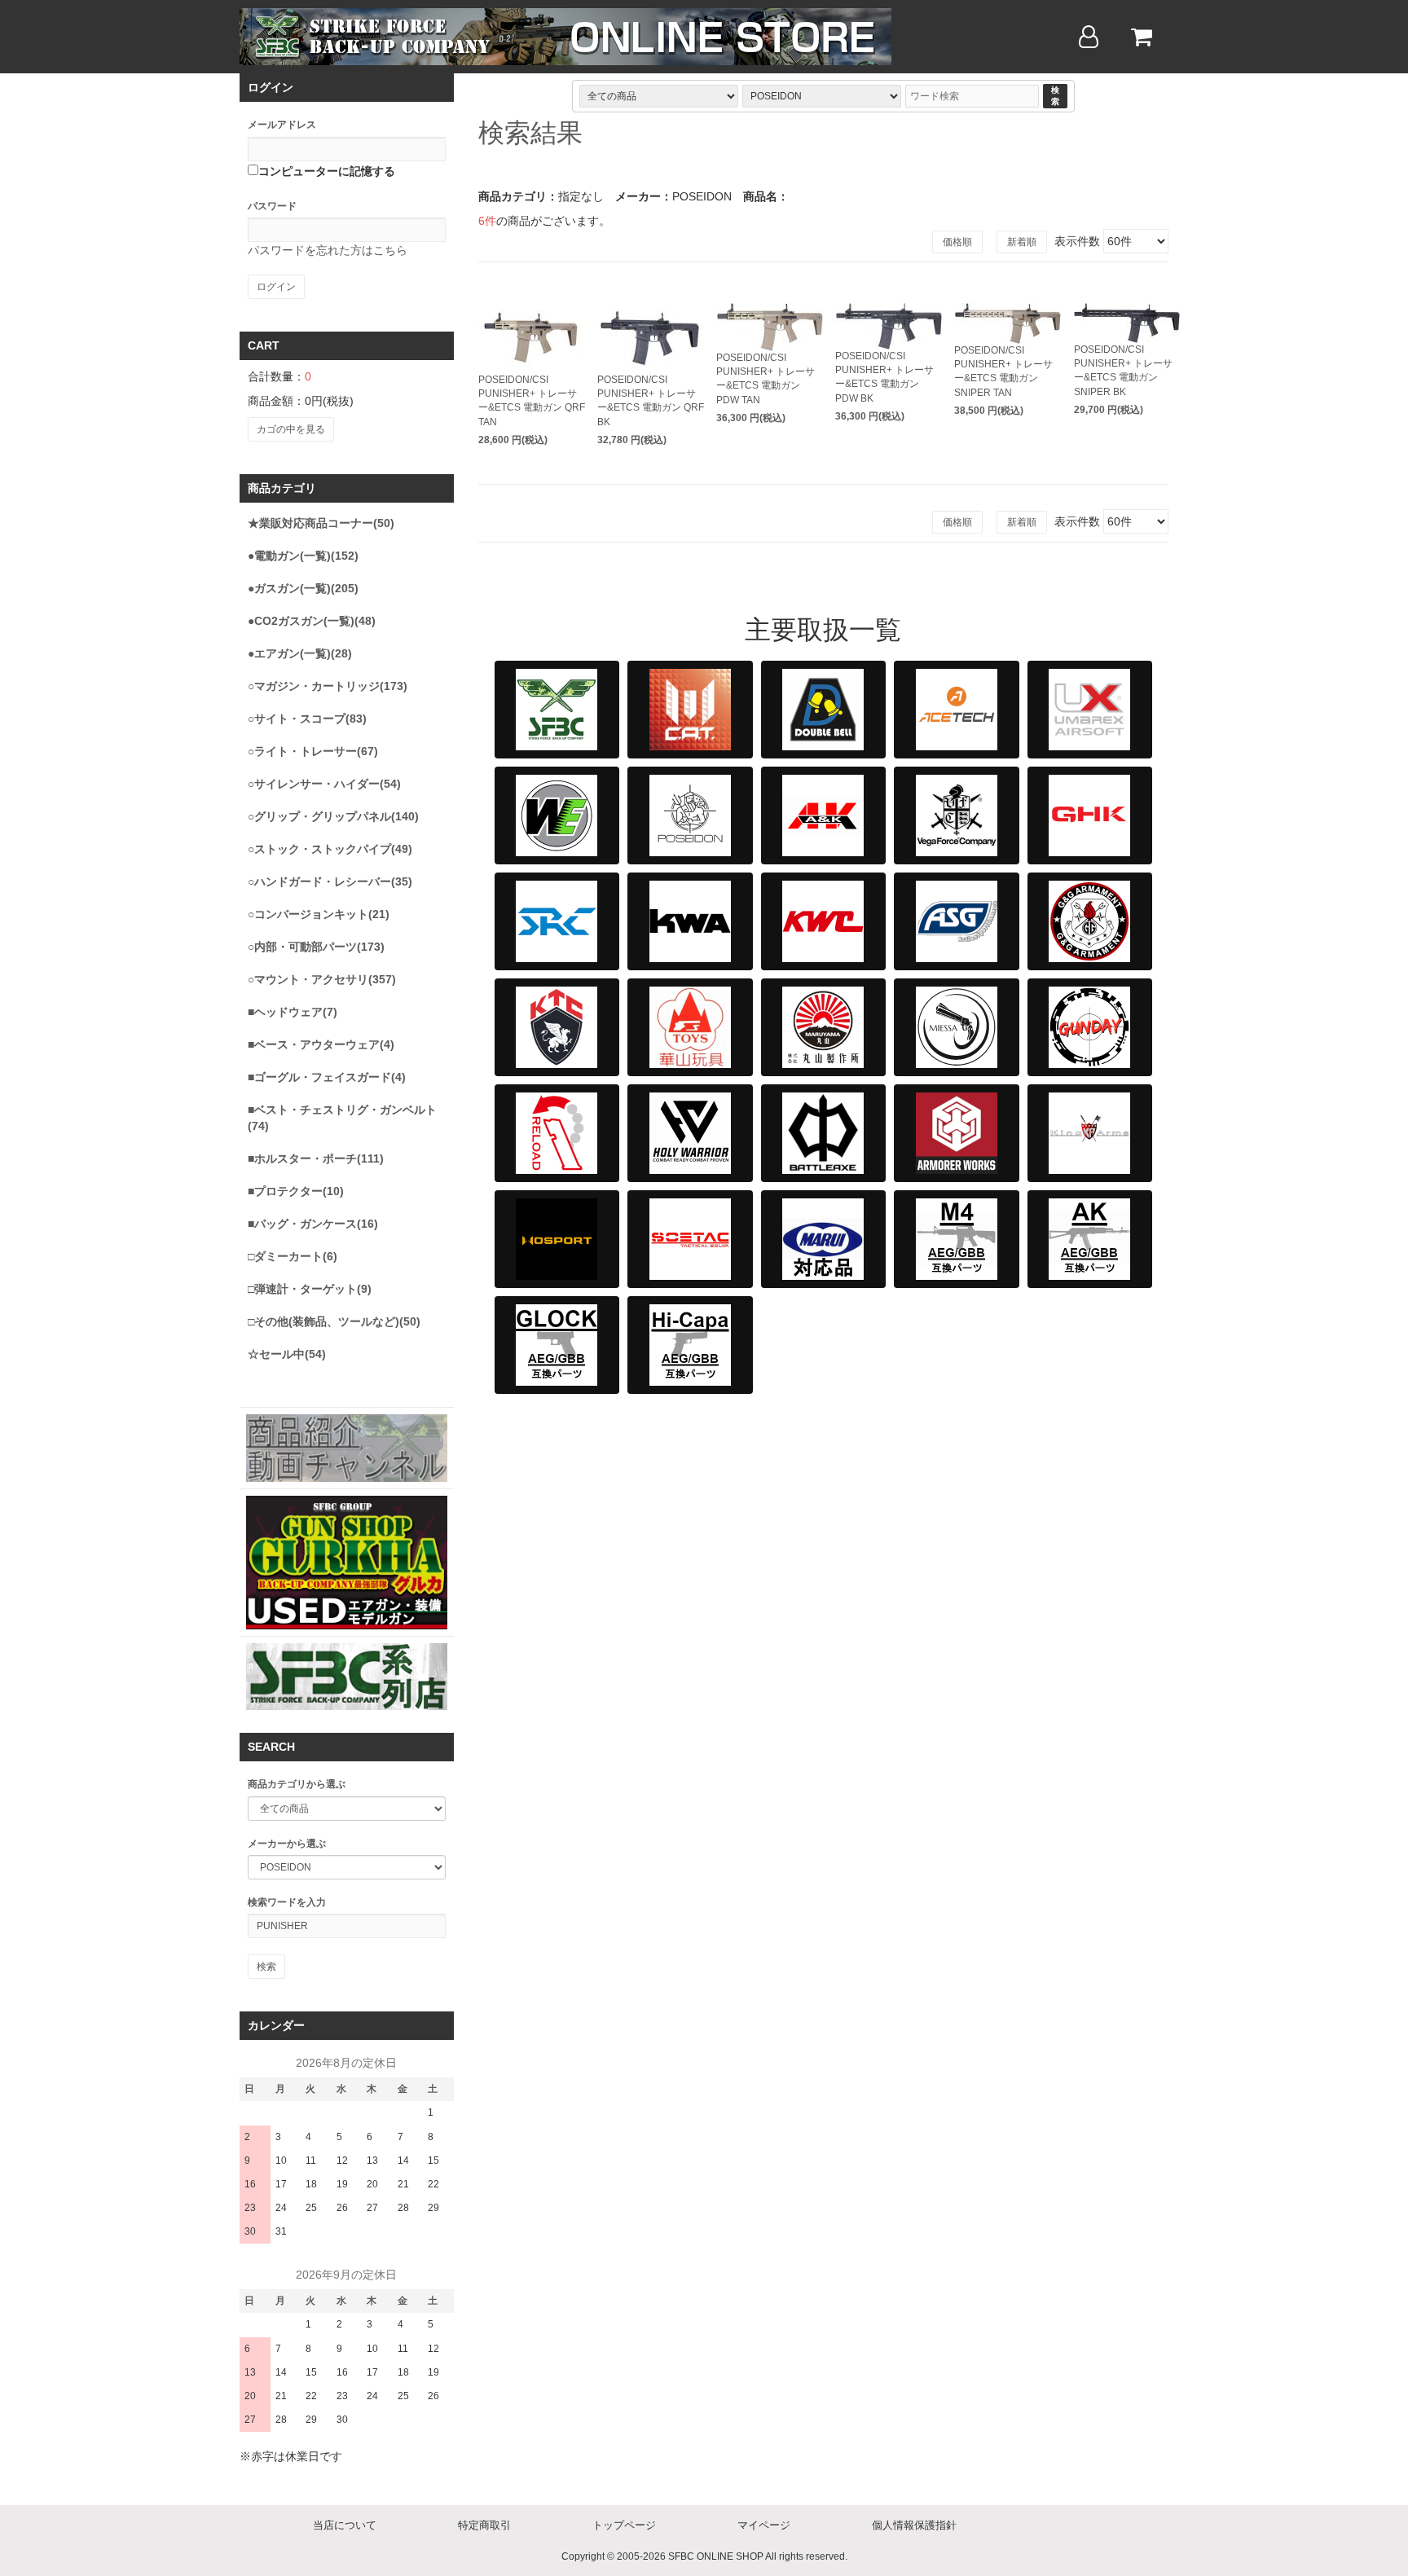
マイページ (764, 2525)
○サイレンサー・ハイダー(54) (324, 784)
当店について (345, 2525)
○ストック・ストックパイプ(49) (330, 849)
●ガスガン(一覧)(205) (303, 588)
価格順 (957, 242)
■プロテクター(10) (296, 1191)
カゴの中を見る (291, 429)
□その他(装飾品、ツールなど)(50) (334, 1321)
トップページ (624, 2525)
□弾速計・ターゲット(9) (310, 1289)
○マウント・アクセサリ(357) (322, 979)
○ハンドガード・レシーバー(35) (330, 881)
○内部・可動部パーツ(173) (316, 947)
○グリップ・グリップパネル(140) (333, 816)
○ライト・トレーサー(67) (313, 751)
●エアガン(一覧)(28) (300, 653)
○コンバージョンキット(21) (319, 914)
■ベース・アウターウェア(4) (321, 1044)
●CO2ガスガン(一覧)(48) (312, 621)
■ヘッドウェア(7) (293, 1012)
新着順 (1022, 242)
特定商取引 (484, 2525)
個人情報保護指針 (914, 2525)
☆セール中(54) (287, 1354)
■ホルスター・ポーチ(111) (316, 1158)
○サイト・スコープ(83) (307, 719)
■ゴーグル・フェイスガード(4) (327, 1077)
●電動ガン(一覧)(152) (303, 556)
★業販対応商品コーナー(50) (321, 523)
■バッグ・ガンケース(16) (313, 1224)
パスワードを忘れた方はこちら (328, 250)
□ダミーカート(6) (293, 1256)
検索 (1055, 96)
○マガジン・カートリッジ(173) (328, 686)
